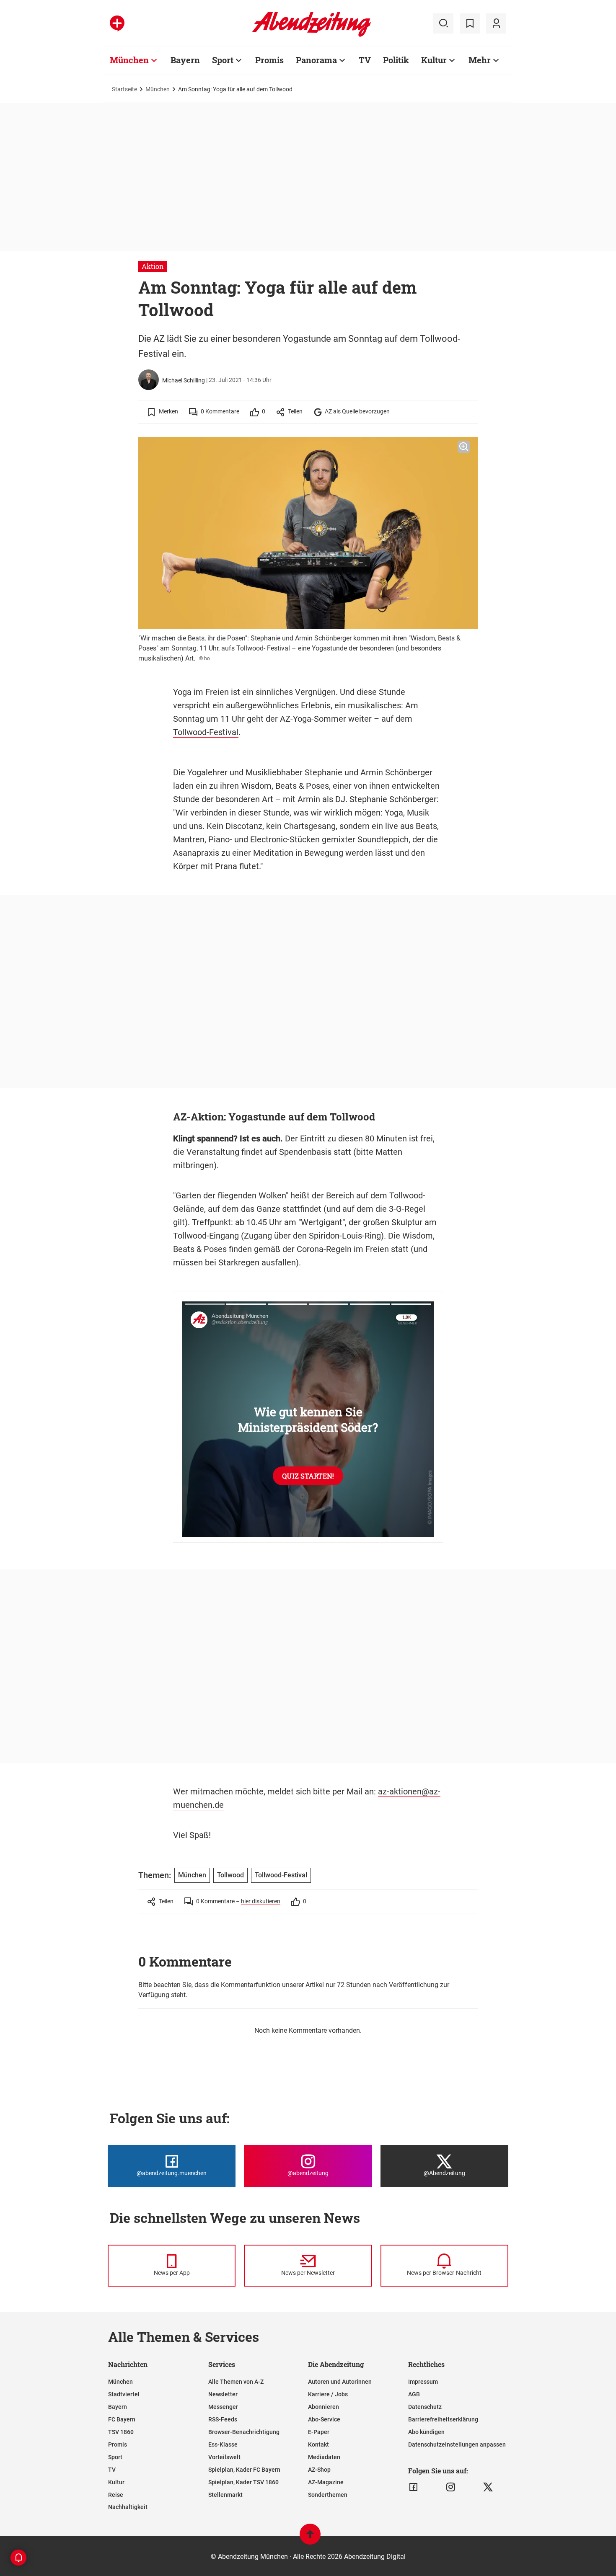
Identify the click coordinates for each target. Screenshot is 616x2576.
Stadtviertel (124, 2394)
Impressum (423, 2382)
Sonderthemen (328, 2495)
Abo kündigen (426, 2432)
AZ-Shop (319, 2470)
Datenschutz (425, 2407)
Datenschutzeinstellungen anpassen (457, 2444)
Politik (396, 60)
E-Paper (319, 2432)
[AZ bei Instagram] (451, 2487)
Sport (223, 60)
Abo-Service (324, 2419)
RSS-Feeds (223, 2419)
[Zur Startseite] (312, 35)
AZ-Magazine (326, 2482)
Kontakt (318, 2444)
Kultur (434, 60)
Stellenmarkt (225, 2495)
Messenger (223, 2407)
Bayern (185, 60)
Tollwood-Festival (206, 732)
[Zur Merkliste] (470, 23)
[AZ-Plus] (117, 23)
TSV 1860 (121, 2432)
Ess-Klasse (223, 2444)
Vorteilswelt (224, 2457)
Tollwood (230, 1875)
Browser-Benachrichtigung (244, 2432)
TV (365, 60)
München (129, 60)
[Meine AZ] (496, 23)
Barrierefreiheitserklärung (443, 2419)
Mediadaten (324, 2457)
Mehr (480, 60)
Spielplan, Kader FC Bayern (244, 2470)
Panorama (316, 60)
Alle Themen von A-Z (236, 2382)
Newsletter (223, 2394)
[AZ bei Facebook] (413, 2487)
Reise (116, 2495)
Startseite (124, 89)
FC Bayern (122, 2419)
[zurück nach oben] (310, 2538)
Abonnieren (324, 2407)
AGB (414, 2394)
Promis (269, 60)
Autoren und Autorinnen (340, 2382)
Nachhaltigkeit (128, 2507)
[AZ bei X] (488, 2487)
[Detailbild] (464, 447)
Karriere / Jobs (328, 2394)
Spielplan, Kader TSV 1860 (243, 2482)
